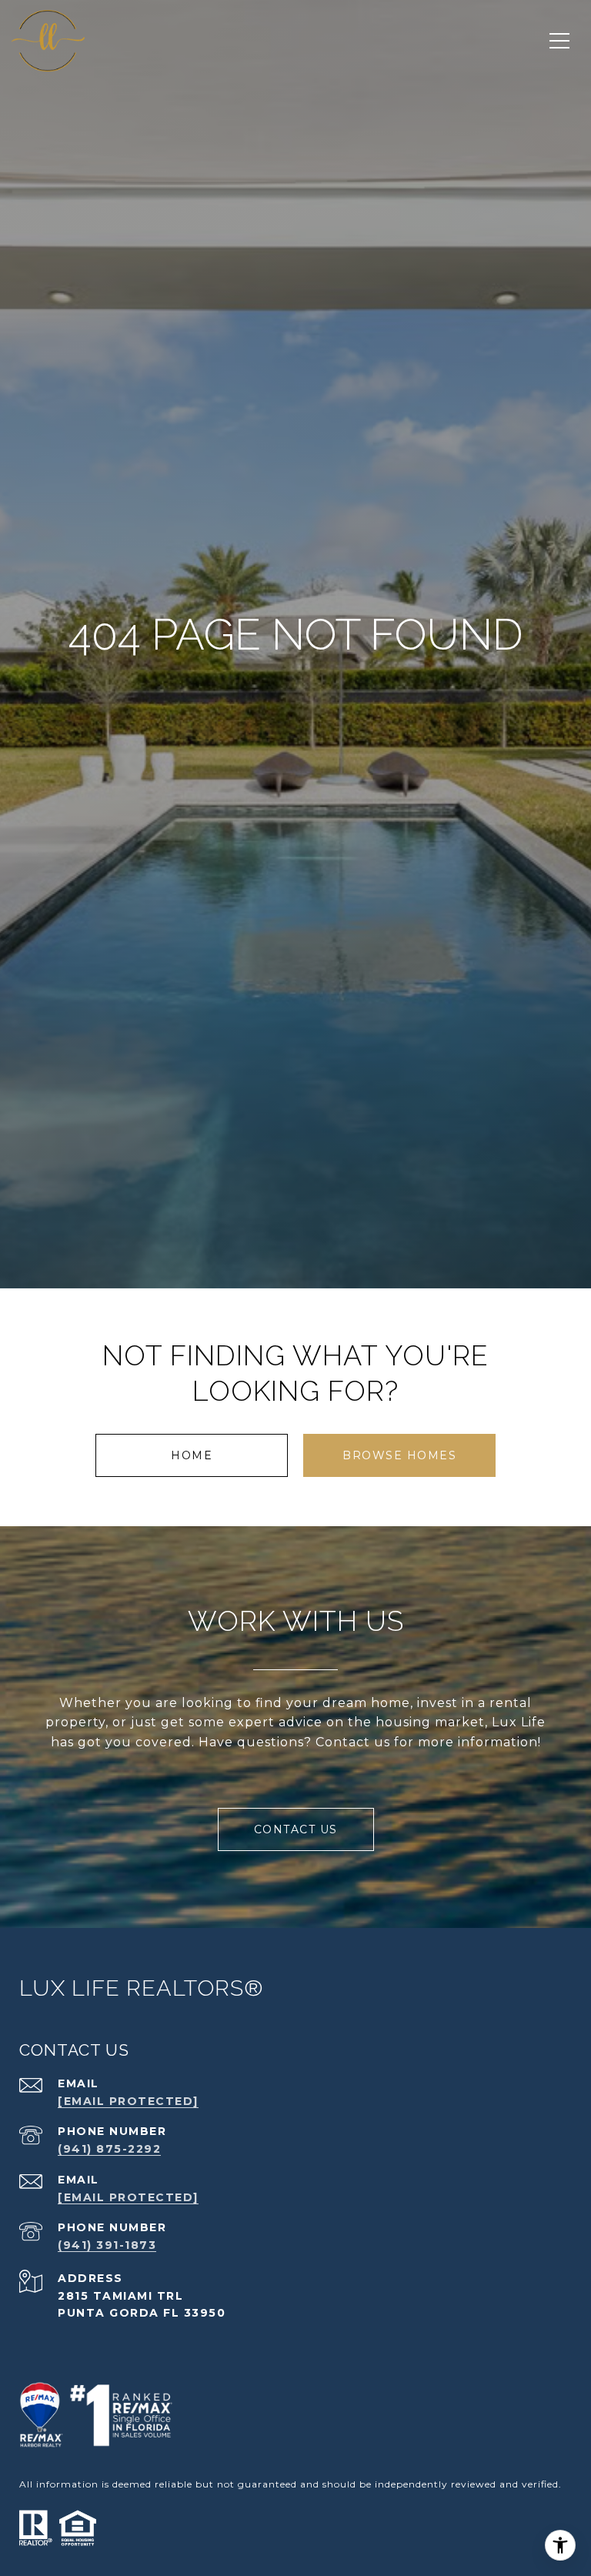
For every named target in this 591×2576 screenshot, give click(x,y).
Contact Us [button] (296, 1829)
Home (192, 1455)
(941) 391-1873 (107, 2245)
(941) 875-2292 (109, 2149)
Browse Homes (399, 1455)
